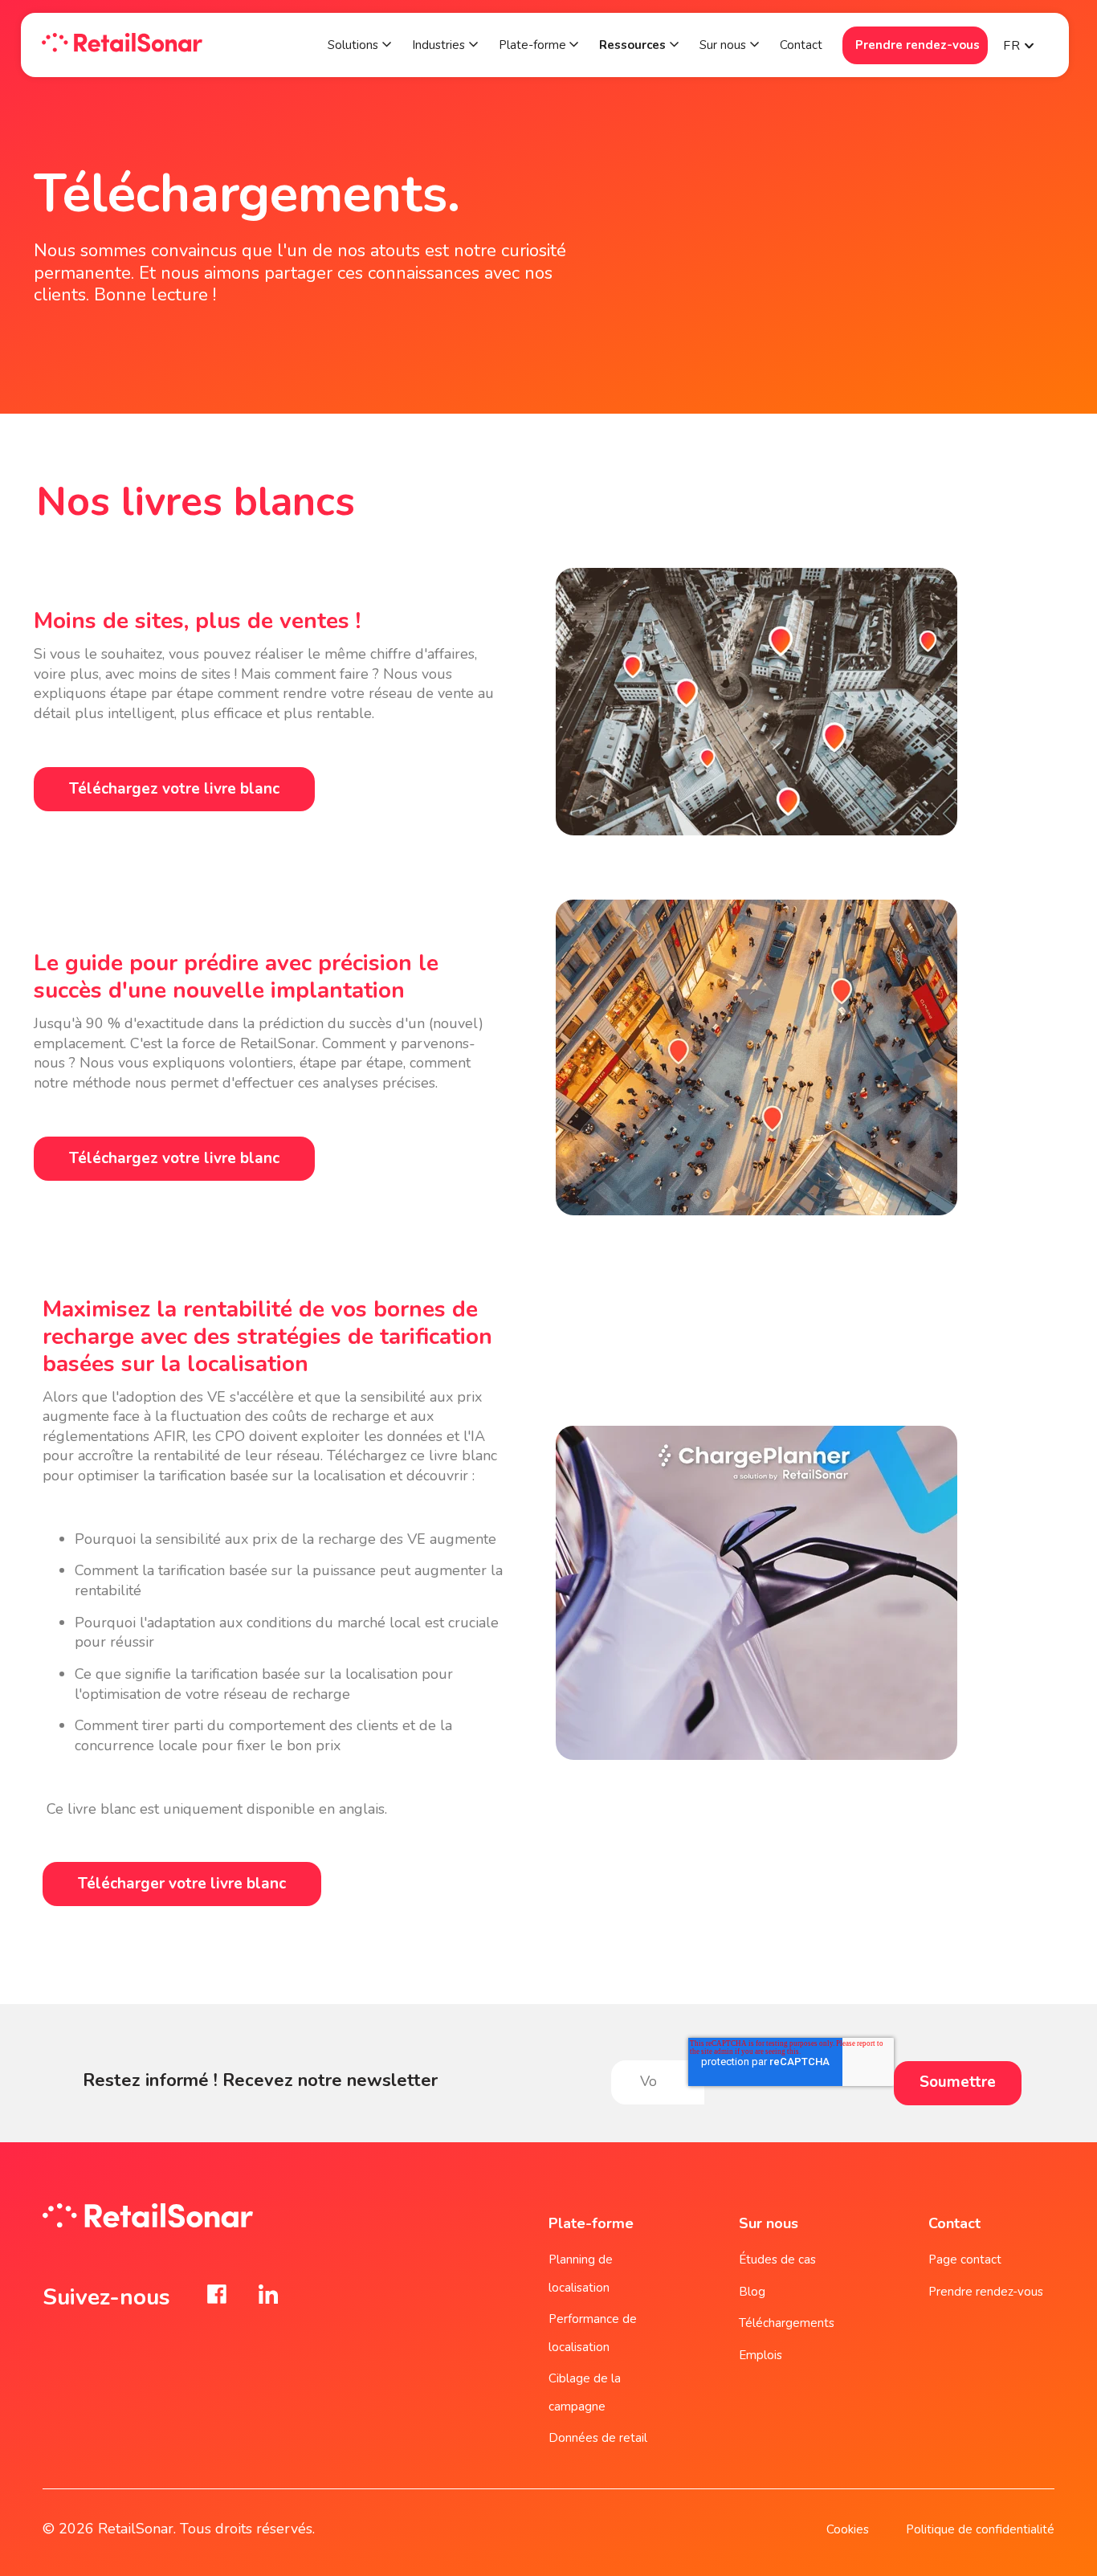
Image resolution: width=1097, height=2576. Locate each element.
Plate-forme (534, 45)
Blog (752, 2292)
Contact (801, 45)
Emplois (761, 2355)
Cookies (848, 2529)
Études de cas (777, 2260)
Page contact (965, 2260)
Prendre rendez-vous (918, 45)
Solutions (353, 45)
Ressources (632, 45)
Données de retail (598, 2438)
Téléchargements (787, 2323)
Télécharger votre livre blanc (182, 1884)
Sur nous (723, 45)
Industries (438, 45)
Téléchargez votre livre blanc (174, 789)
